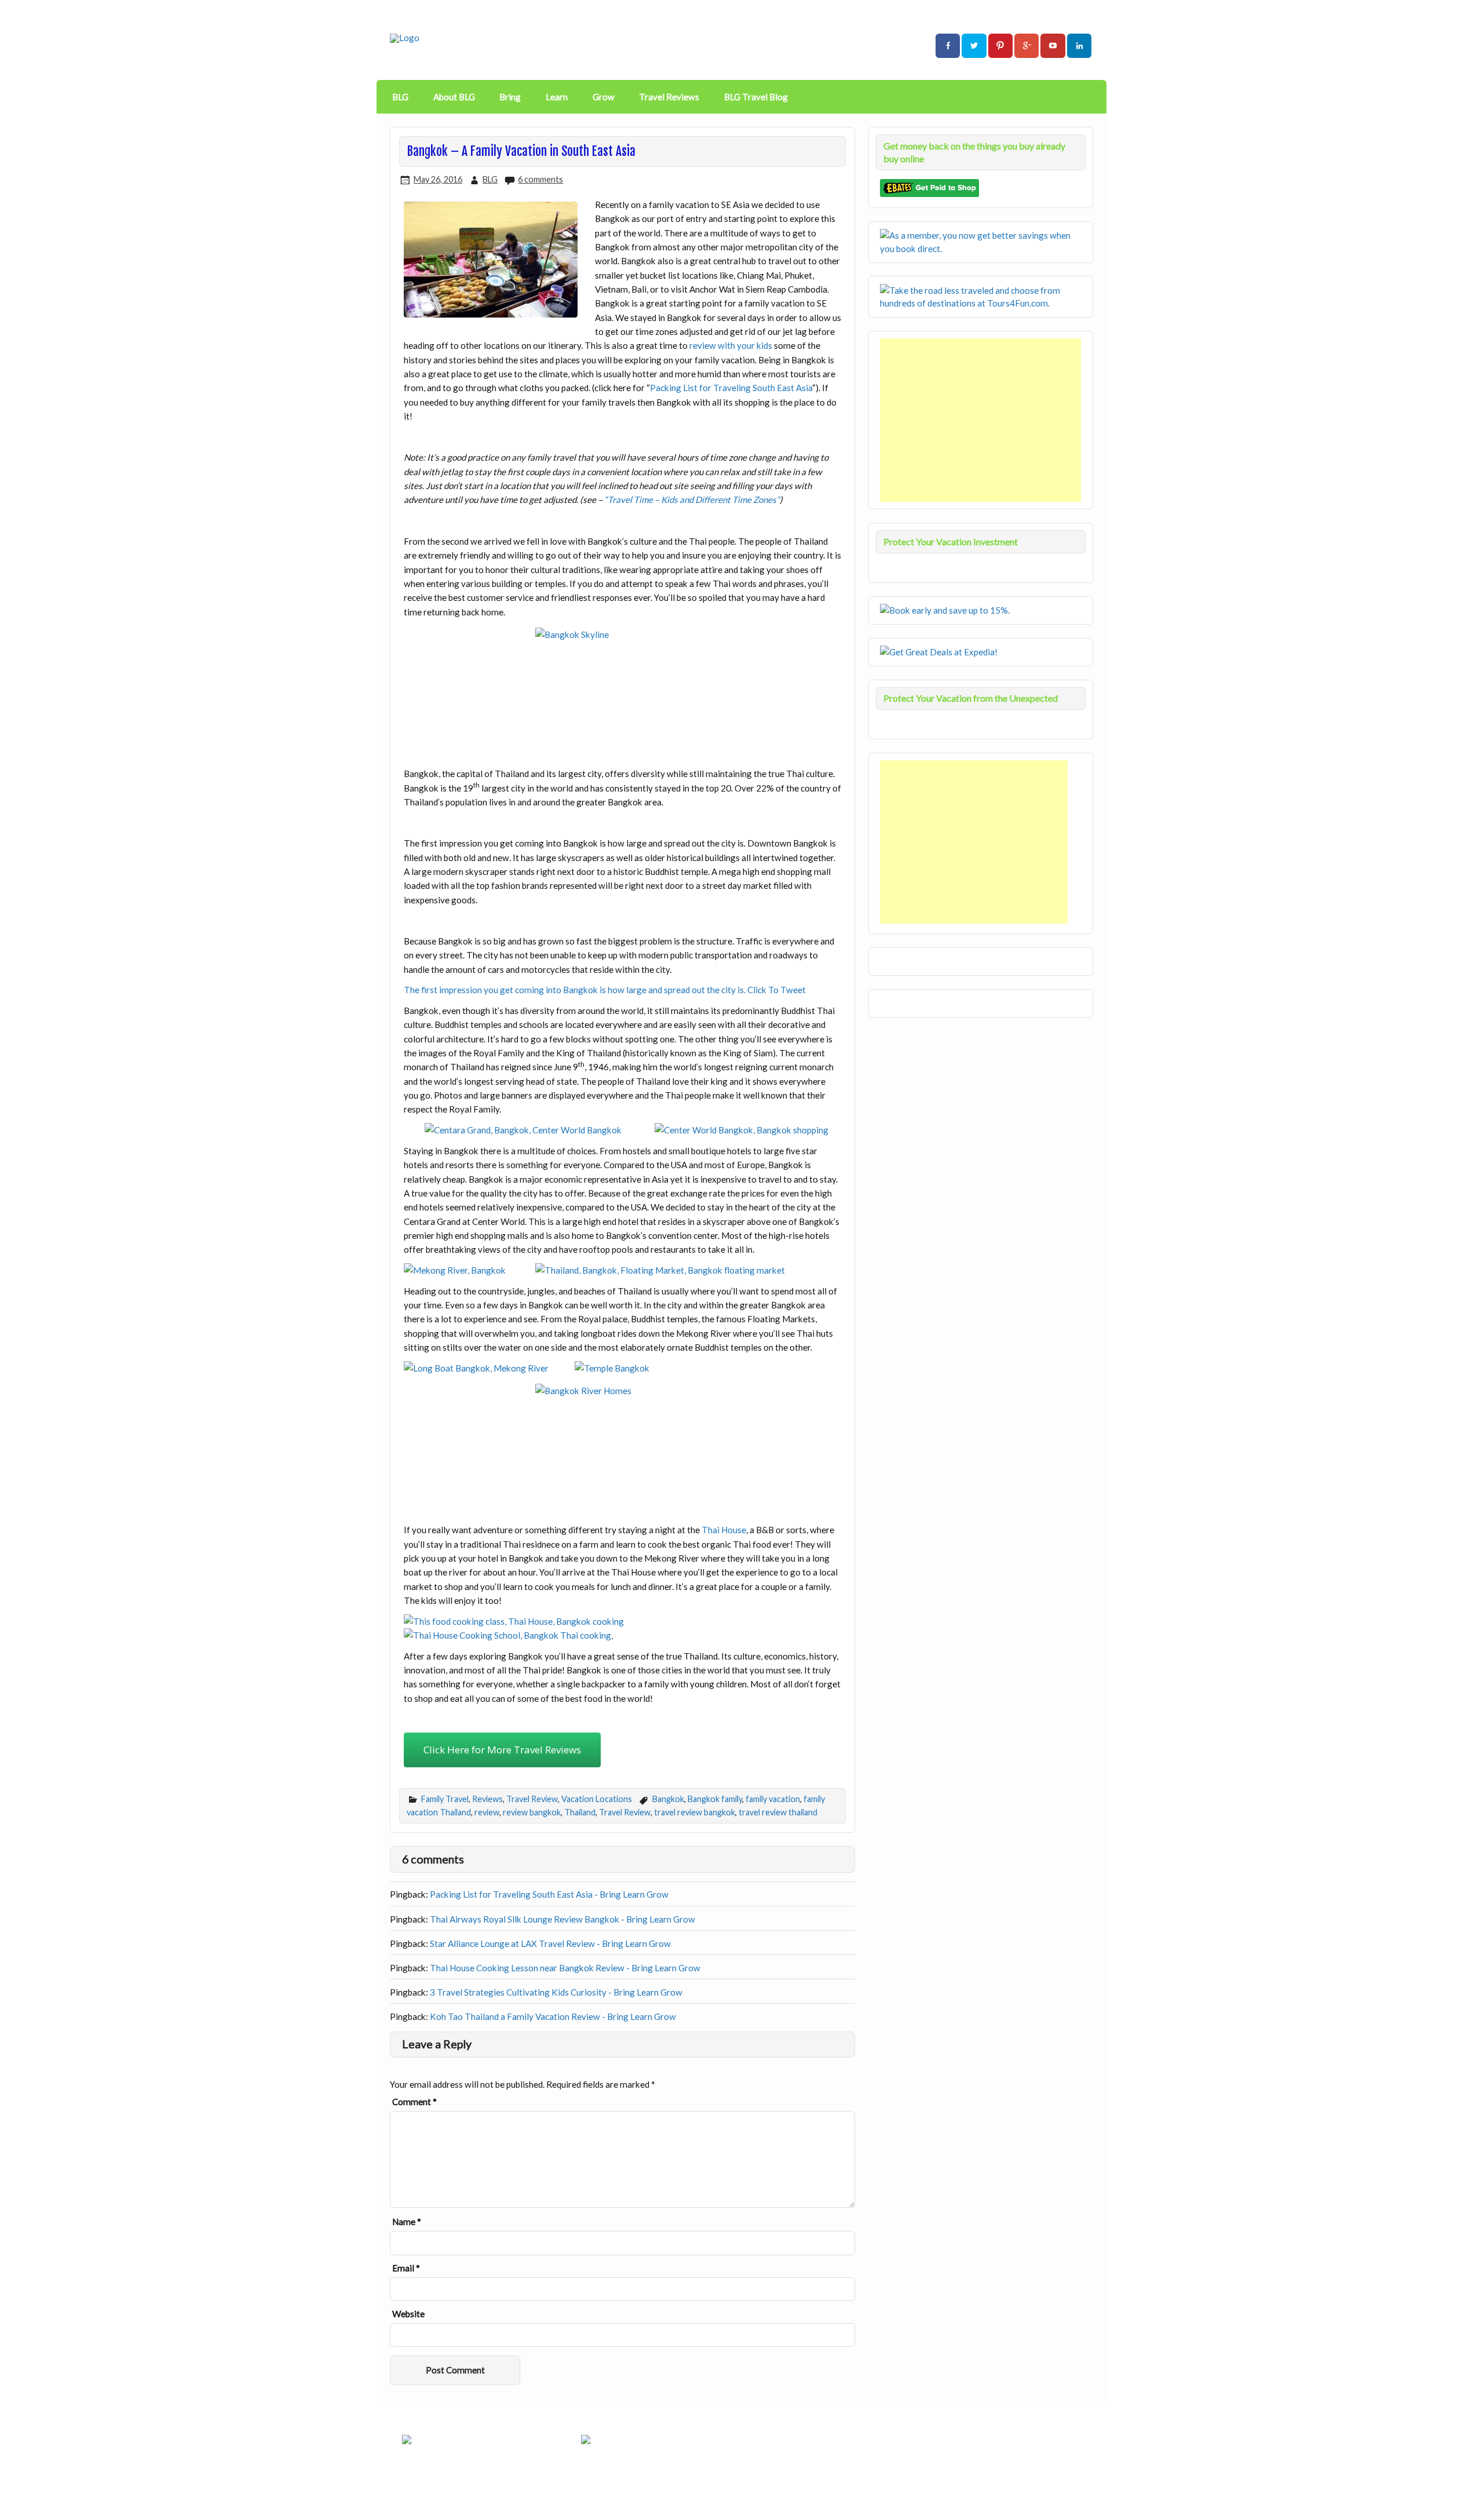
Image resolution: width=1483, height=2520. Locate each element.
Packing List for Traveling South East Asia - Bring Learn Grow (549, 1894)
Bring (510, 97)
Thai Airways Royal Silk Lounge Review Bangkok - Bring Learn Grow (562, 1919)
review (487, 1812)
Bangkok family (715, 1799)
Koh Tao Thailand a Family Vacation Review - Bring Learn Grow (553, 2016)
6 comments (540, 179)
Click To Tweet (777, 990)
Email (406, 2268)
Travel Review (532, 1799)
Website (408, 2314)
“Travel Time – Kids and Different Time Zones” (692, 499)
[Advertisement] (982, 420)
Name (407, 2222)
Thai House (724, 1530)
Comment (414, 2102)
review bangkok (532, 1812)
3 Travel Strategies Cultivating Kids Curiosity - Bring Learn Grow (556, 1992)
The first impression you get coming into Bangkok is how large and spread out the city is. (576, 990)
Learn (557, 97)
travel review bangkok (695, 1812)
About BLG (454, 97)
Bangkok (668, 1799)
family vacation (773, 1799)
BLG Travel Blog (756, 97)
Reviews (487, 1799)
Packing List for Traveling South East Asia (731, 388)
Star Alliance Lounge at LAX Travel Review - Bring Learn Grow (550, 1943)
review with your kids (731, 345)
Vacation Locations (597, 1799)
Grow (604, 97)
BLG (400, 97)
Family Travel (445, 1799)
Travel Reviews (669, 97)
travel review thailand (778, 1812)
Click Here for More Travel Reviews (502, 1750)
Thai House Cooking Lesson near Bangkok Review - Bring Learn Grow (565, 1968)
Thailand (580, 1812)
